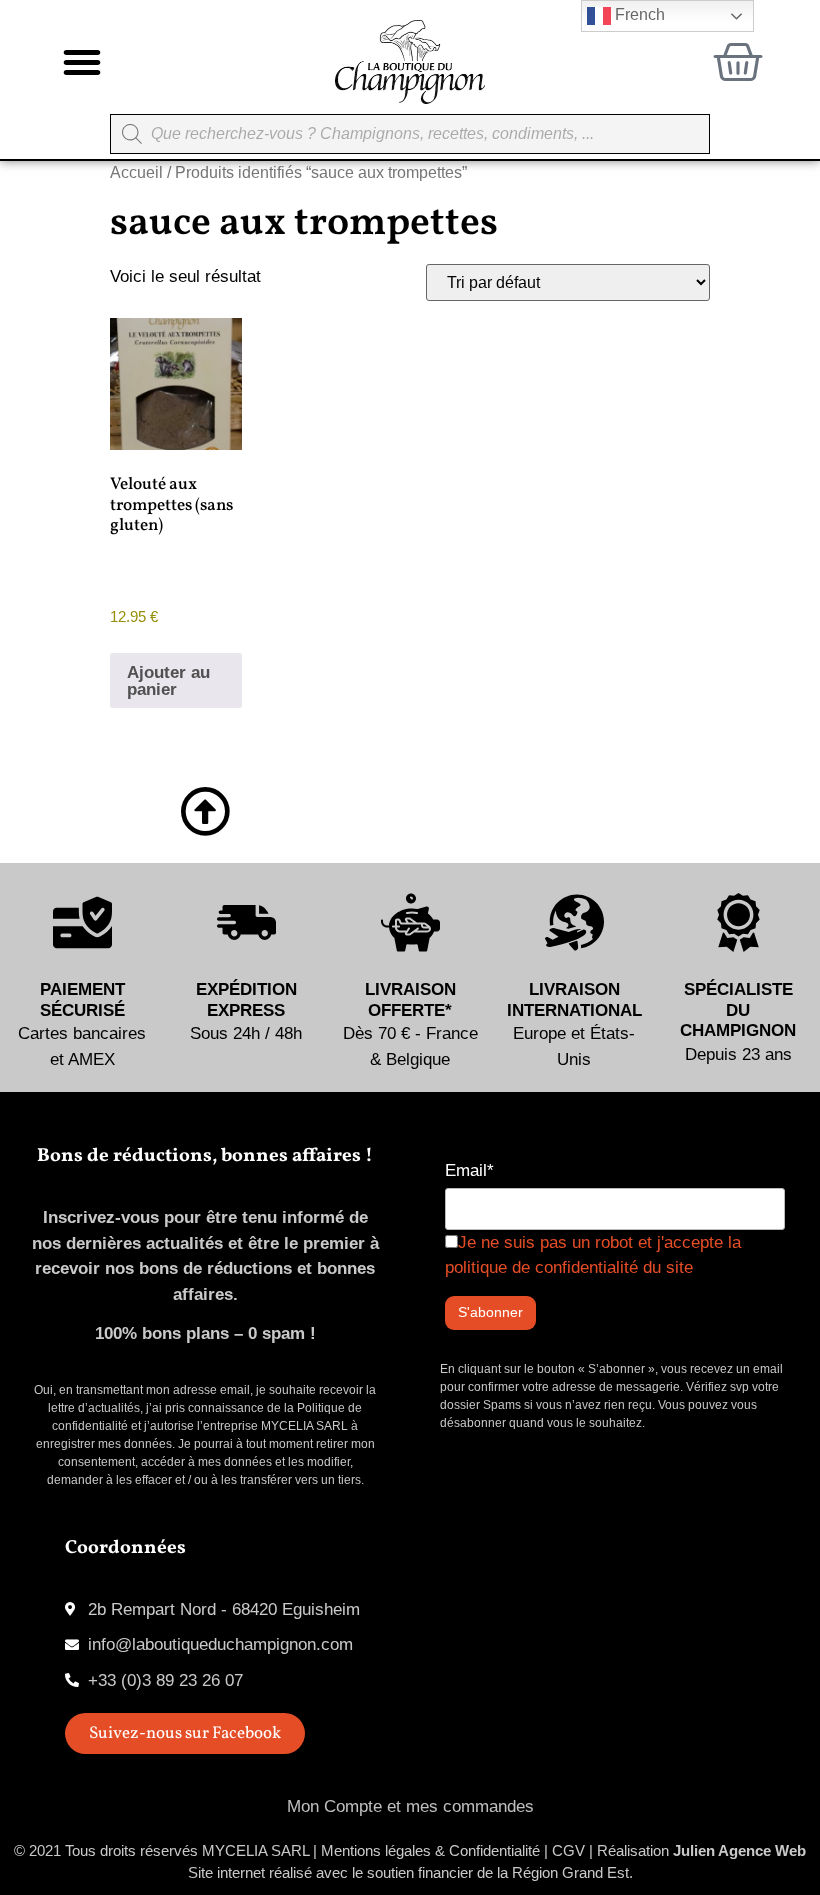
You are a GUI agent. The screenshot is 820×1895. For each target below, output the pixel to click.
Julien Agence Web (739, 1850)
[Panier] (738, 62)
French (638, 14)
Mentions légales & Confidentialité (430, 1850)
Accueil (136, 172)
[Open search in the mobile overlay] (410, 134)
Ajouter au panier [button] (168, 681)
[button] (82, 62)
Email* (469, 1170)
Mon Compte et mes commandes (410, 1806)
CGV (568, 1850)
